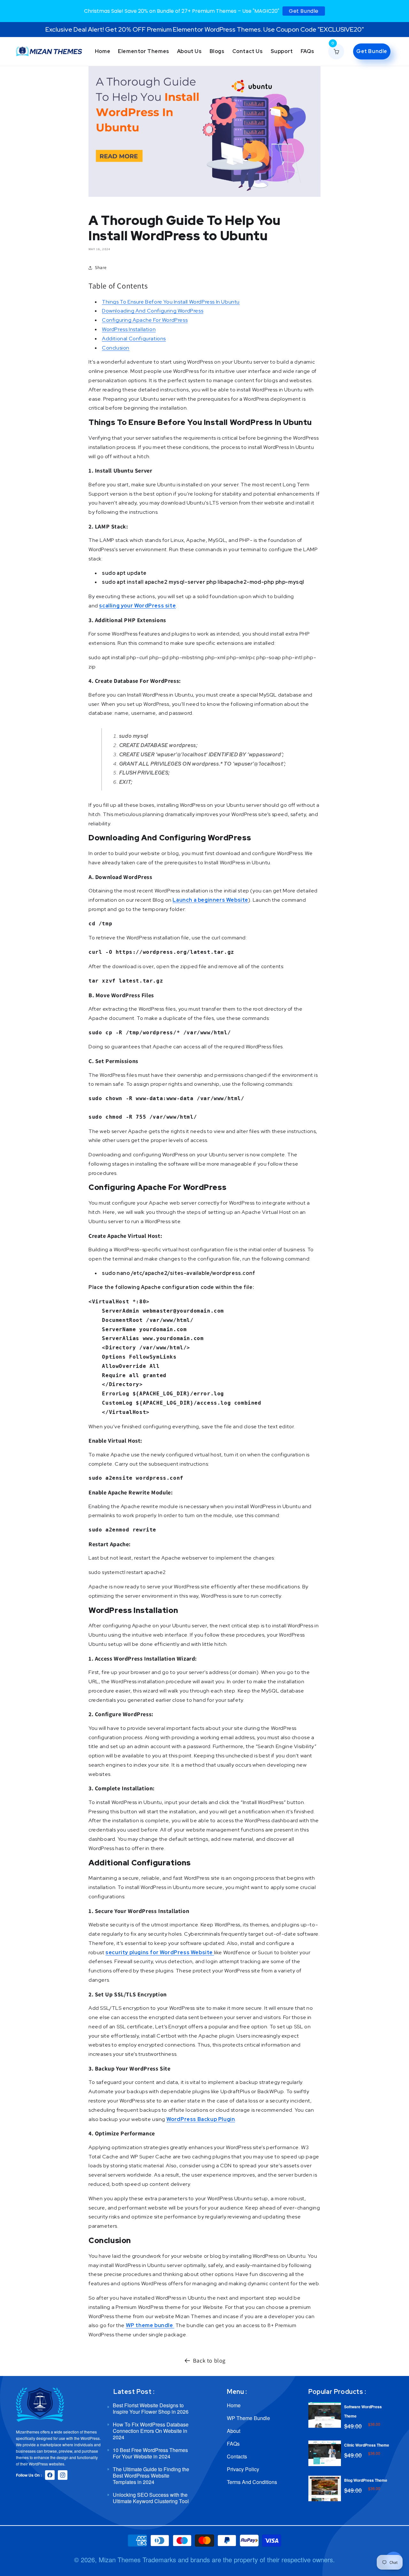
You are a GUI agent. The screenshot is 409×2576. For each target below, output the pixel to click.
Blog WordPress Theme (366, 2480)
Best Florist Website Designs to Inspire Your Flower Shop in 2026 (151, 2409)
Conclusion (116, 348)
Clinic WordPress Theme (367, 2445)
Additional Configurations (134, 339)
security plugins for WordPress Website (159, 1952)
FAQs (233, 2444)
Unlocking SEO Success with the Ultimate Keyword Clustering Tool (151, 2498)
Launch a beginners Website (210, 900)
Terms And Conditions (252, 2482)
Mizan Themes (120, 2560)
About (234, 2431)
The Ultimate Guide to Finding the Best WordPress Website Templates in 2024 (151, 2476)
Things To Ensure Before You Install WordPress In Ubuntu (171, 302)
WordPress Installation (129, 329)
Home (234, 2406)
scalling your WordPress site (137, 606)
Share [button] (101, 267)
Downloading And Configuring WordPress (153, 311)
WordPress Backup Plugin (201, 2119)
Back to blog (209, 2360)
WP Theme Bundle (248, 2418)
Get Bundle (304, 11)
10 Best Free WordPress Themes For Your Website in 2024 (150, 2453)
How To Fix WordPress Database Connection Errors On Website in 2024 (151, 2431)
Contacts (237, 2456)
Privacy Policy (243, 2469)
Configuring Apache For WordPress (145, 320)
